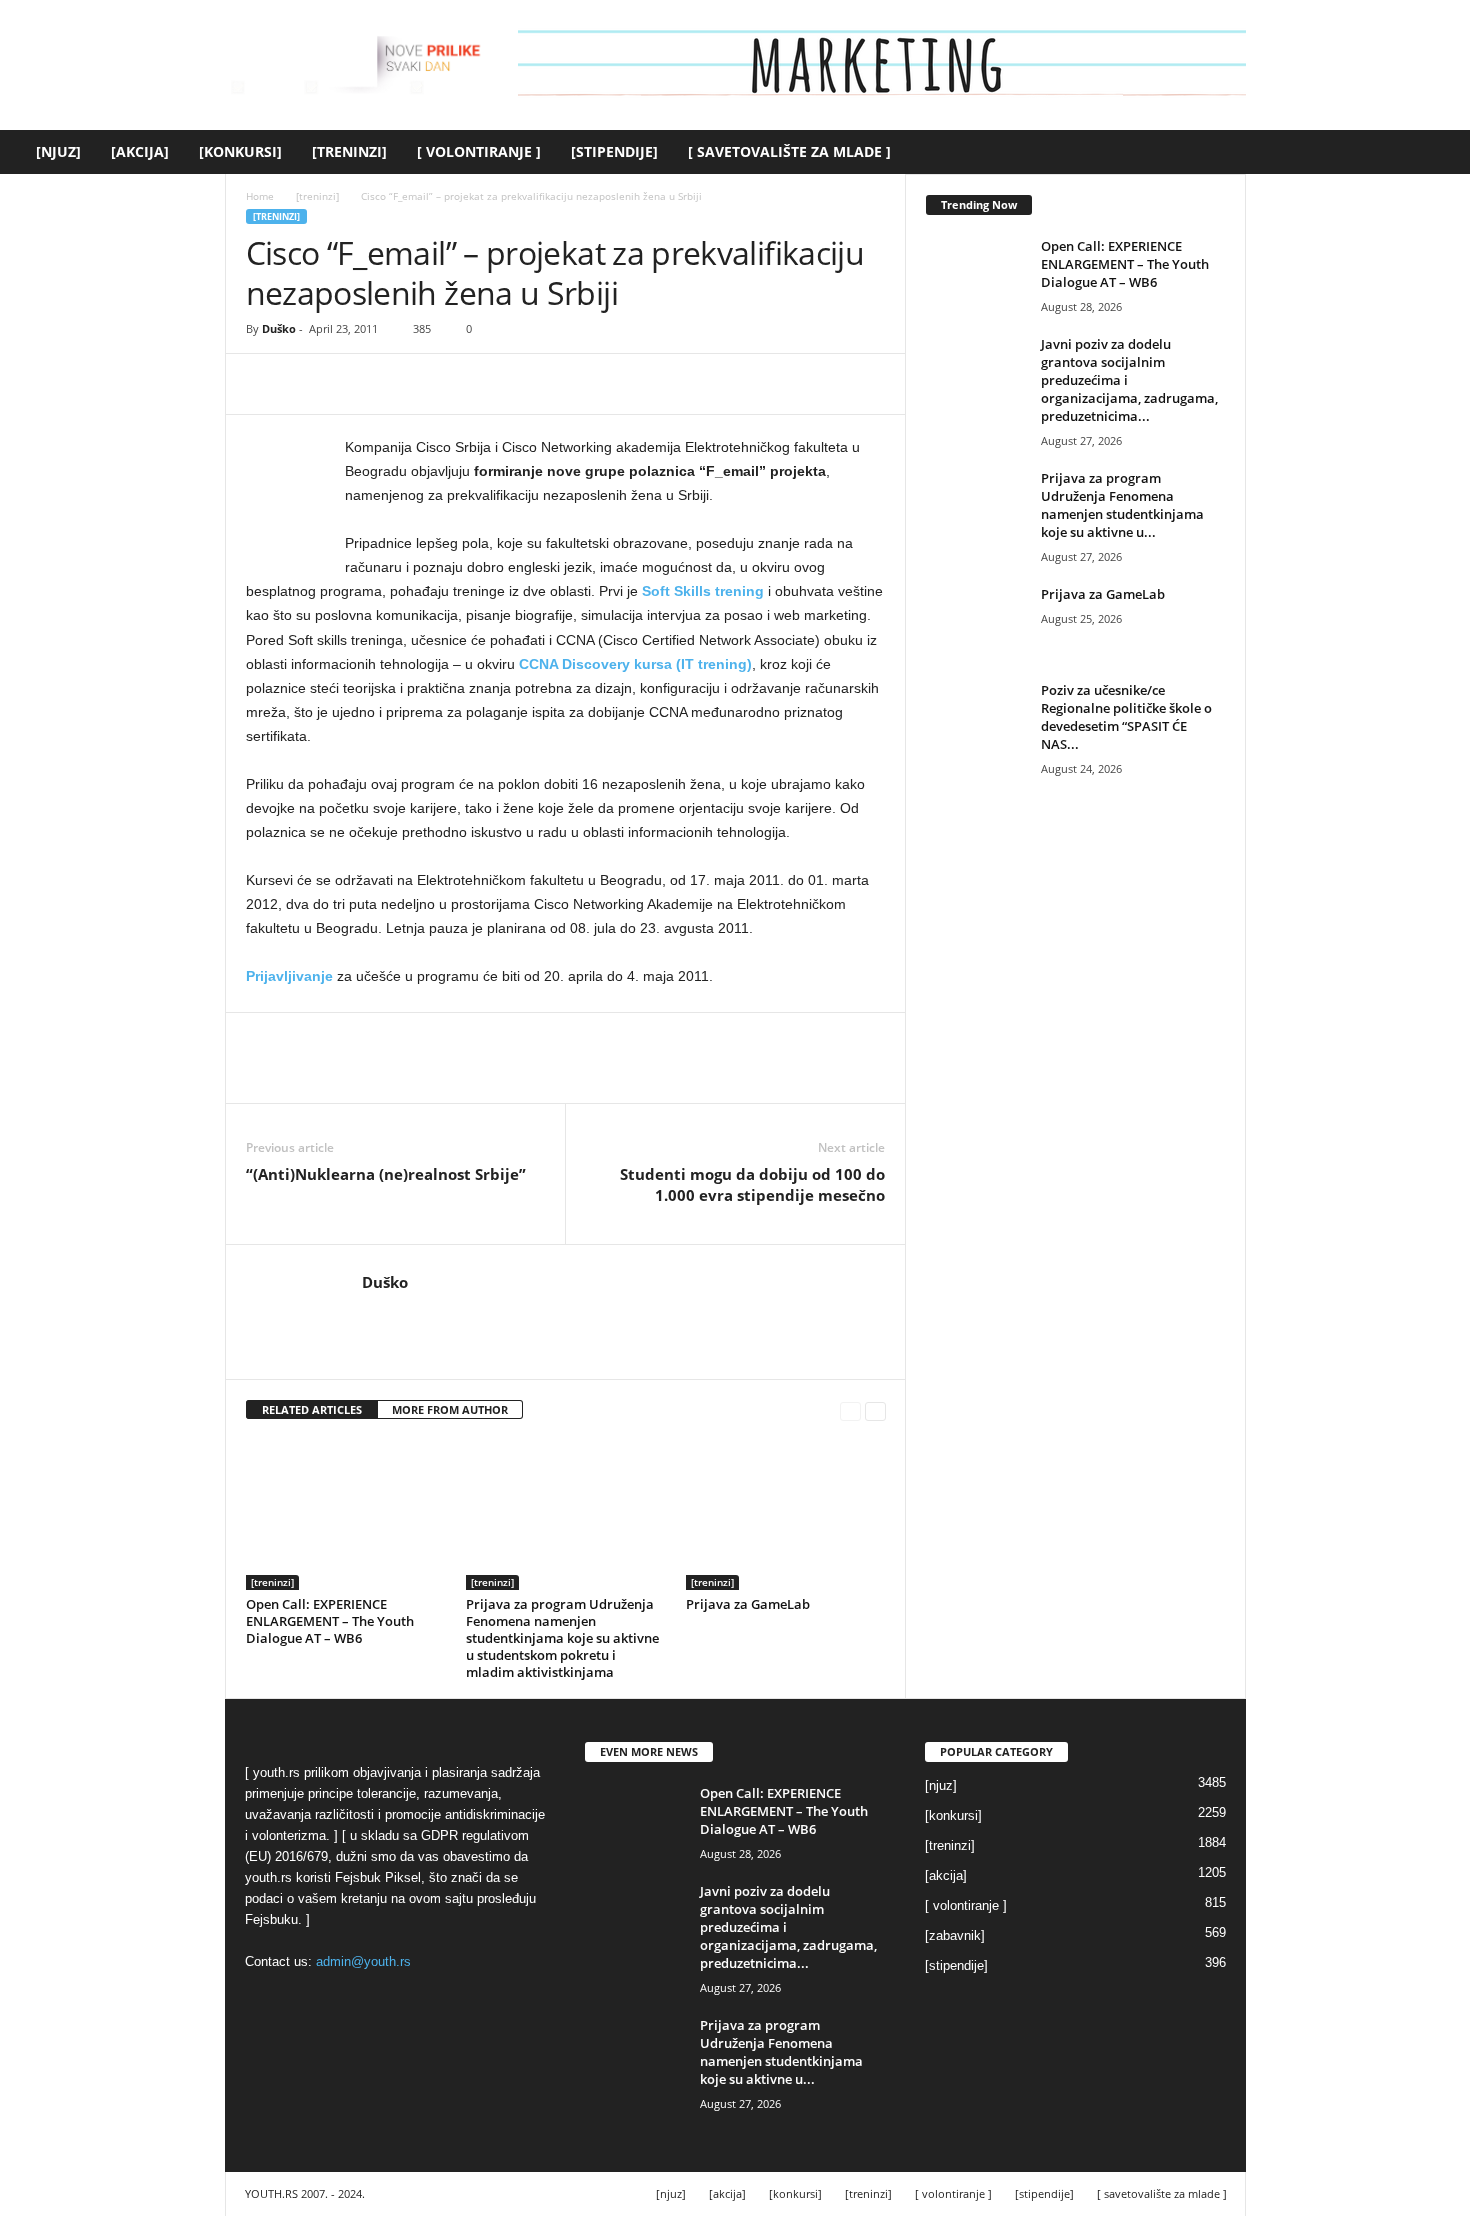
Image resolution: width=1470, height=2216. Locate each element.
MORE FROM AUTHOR (450, 1409)
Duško (279, 328)
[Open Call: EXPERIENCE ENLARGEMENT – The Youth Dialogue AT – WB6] (346, 1515)
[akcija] (140, 151)
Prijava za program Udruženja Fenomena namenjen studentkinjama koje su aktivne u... (1122, 505)
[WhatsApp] (404, 384)
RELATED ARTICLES (312, 1409)
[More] (451, 384)
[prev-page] (850, 1410)
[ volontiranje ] (479, 151)
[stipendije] (614, 151)
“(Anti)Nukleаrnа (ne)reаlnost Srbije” (386, 1174)
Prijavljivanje (289, 976)
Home (260, 196)
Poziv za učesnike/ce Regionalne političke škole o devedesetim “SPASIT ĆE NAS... (1126, 717)
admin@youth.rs (363, 1961)
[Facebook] (266, 384)
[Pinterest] (358, 384)
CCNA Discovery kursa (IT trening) (635, 664)
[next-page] (875, 1410)
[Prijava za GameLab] (786, 1515)
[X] (312, 384)
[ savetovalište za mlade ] (789, 151)
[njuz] (58, 151)
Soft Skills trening (703, 591)
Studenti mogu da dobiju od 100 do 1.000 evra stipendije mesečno (752, 1184)
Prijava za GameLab (748, 1604)
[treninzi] (349, 151)
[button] (1440, 152)
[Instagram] (402, 1312)
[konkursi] (240, 151)
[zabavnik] (955, 1935)
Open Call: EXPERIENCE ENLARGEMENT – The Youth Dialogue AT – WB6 (330, 1621)
